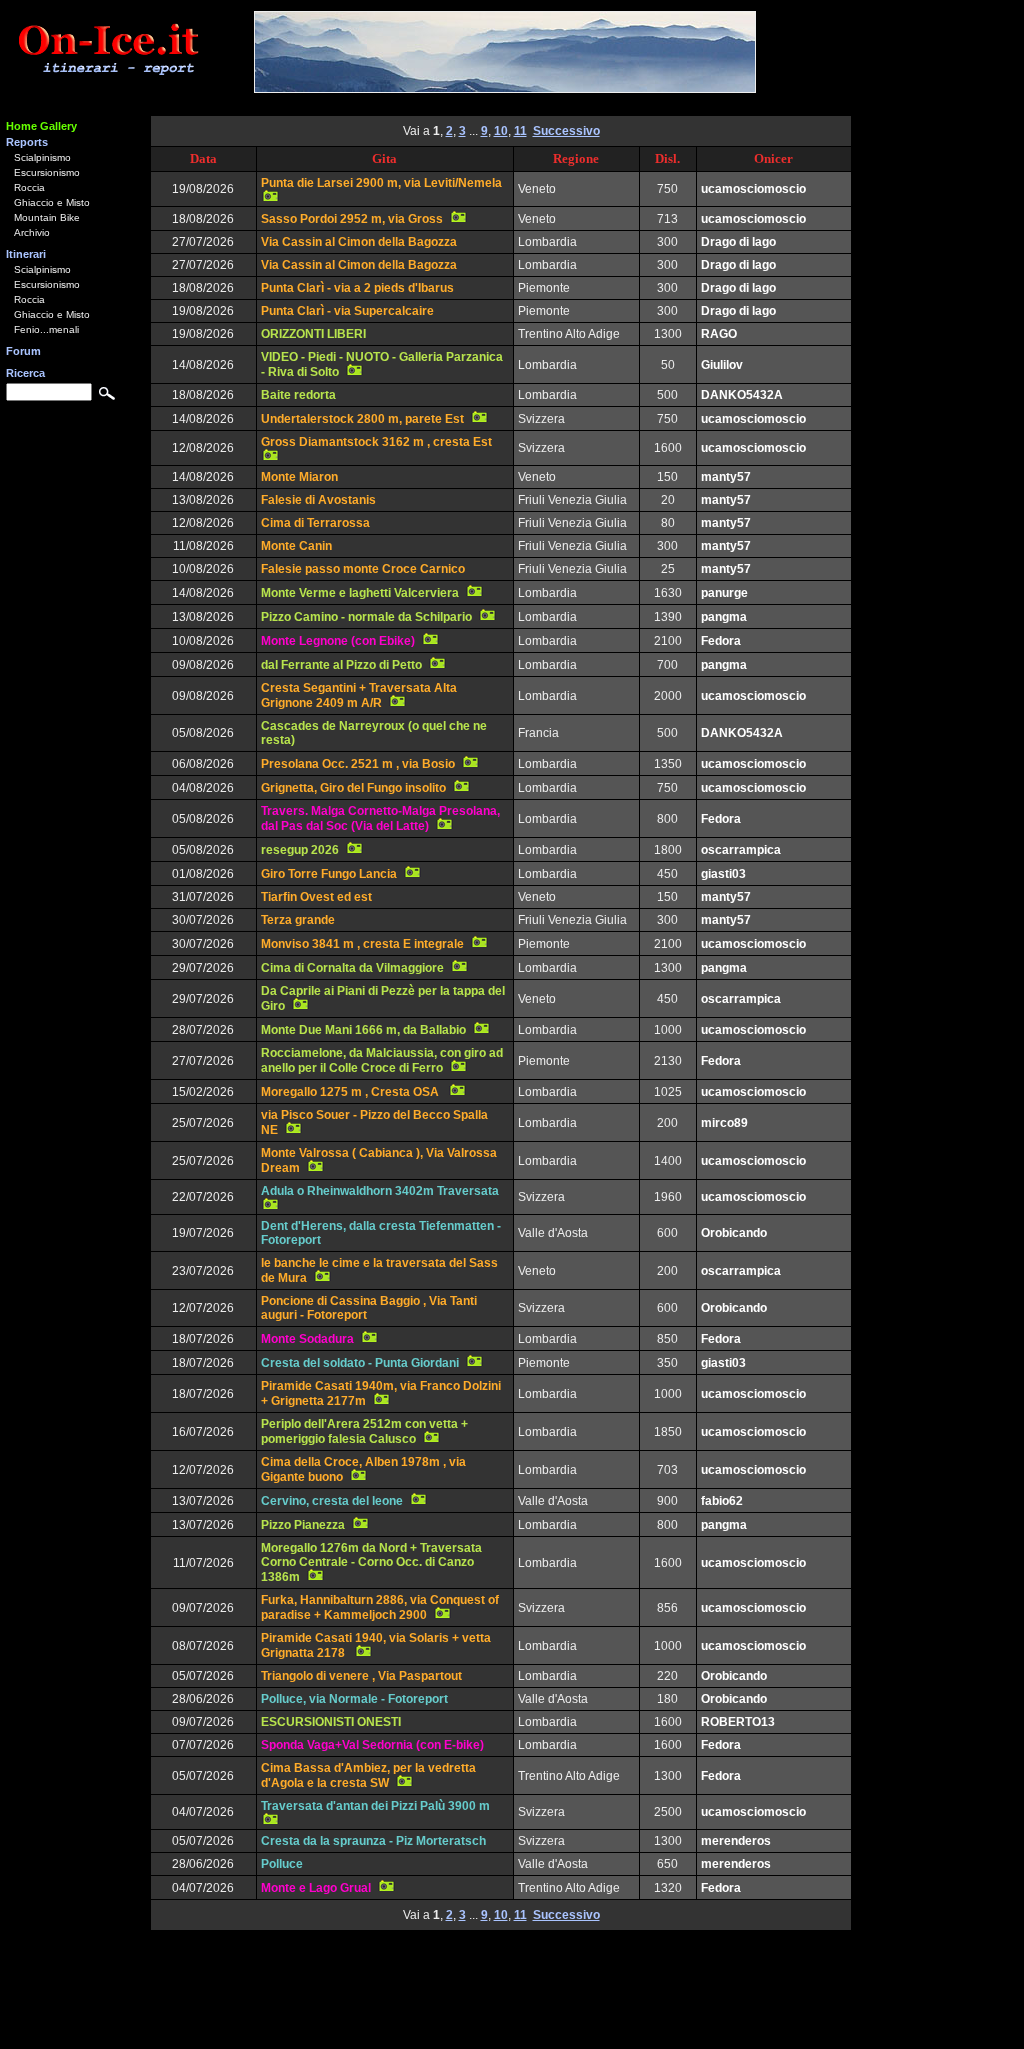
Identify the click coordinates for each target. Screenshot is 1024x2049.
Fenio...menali (46, 329)
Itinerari (26, 254)
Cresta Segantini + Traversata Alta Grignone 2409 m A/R (359, 695)
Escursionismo (47, 172)
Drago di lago (738, 242)
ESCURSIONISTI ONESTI (331, 1722)
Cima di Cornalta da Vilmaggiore (352, 968)
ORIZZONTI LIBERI (313, 334)
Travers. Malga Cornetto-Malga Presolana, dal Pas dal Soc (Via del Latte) (380, 818)
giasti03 (723, 874)
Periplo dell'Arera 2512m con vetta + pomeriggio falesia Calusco (364, 1431)
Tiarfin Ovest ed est (316, 897)
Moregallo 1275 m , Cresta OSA (351, 1092)
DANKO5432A (742, 395)
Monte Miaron (299, 477)
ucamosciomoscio (753, 189)
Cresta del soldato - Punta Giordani (360, 1363)
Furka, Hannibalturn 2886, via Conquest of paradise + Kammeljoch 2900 (380, 1607)
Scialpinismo (42, 157)
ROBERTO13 (738, 1722)
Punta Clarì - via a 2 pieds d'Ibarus (357, 288)
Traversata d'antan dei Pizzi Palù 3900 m (375, 1806)
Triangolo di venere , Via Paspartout (361, 1676)
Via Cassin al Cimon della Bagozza (359, 242)
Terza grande (298, 920)
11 (520, 131)
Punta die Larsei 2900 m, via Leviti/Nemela (381, 183)
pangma (724, 617)
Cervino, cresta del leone (332, 1501)
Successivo (566, 131)
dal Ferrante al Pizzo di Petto (341, 665)
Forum (23, 351)
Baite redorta (298, 395)
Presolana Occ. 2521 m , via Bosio (358, 764)
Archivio (32, 232)
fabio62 (722, 1501)
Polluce (282, 1864)
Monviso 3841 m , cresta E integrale (362, 944)
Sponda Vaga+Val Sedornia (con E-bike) (372, 1745)
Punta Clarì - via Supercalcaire (347, 311)
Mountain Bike (47, 217)
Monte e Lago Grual (316, 1888)
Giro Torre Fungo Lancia (329, 874)
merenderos (736, 1841)
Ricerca (25, 373)
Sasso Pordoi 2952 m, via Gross (352, 219)
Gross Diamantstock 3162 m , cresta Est (376, 442)
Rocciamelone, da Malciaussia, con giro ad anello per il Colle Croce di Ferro (382, 1060)
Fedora (721, 641)
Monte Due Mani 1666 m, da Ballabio (363, 1030)
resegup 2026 (300, 850)
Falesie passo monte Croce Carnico (363, 569)
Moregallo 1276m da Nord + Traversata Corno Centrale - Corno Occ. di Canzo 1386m (371, 1562)
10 (501, 131)
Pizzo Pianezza (303, 1525)
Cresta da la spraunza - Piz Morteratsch (373, 1841)
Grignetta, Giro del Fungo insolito (353, 788)
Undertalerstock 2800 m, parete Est (362, 419)
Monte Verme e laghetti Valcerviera (360, 593)
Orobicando (734, 1233)
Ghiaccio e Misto (52, 202)
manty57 (726, 477)
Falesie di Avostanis (318, 500)
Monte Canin (296, 546)
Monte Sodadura (307, 1339)
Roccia (29, 187)
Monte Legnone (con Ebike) (338, 641)
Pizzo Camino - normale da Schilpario (366, 617)
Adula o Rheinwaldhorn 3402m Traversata (380, 1191)
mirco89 (724, 1123)
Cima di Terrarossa (315, 523)
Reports (27, 142)
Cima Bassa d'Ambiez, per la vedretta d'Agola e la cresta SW (368, 1775)
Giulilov (722, 365)
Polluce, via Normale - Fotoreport (354, 1699)
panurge (724, 593)
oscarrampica (741, 850)
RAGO (719, 334)
